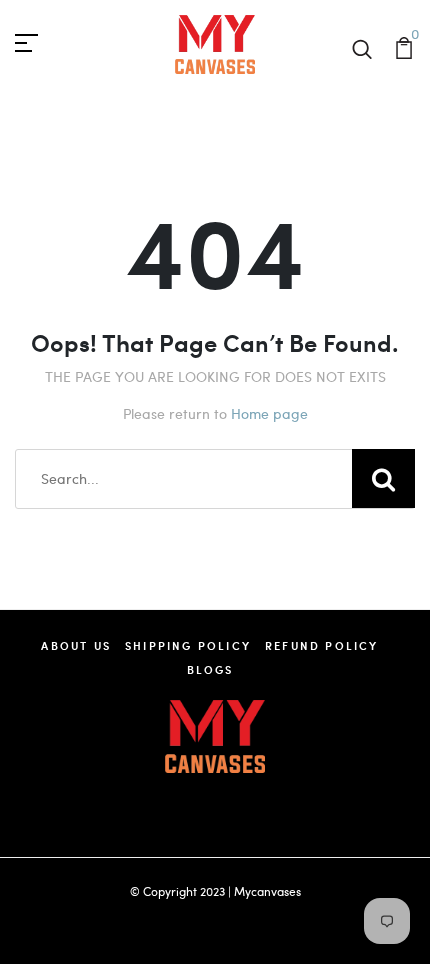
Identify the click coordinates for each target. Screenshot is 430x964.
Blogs (210, 669)
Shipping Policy (188, 645)
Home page (269, 413)
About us (76, 645)
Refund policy (322, 645)
